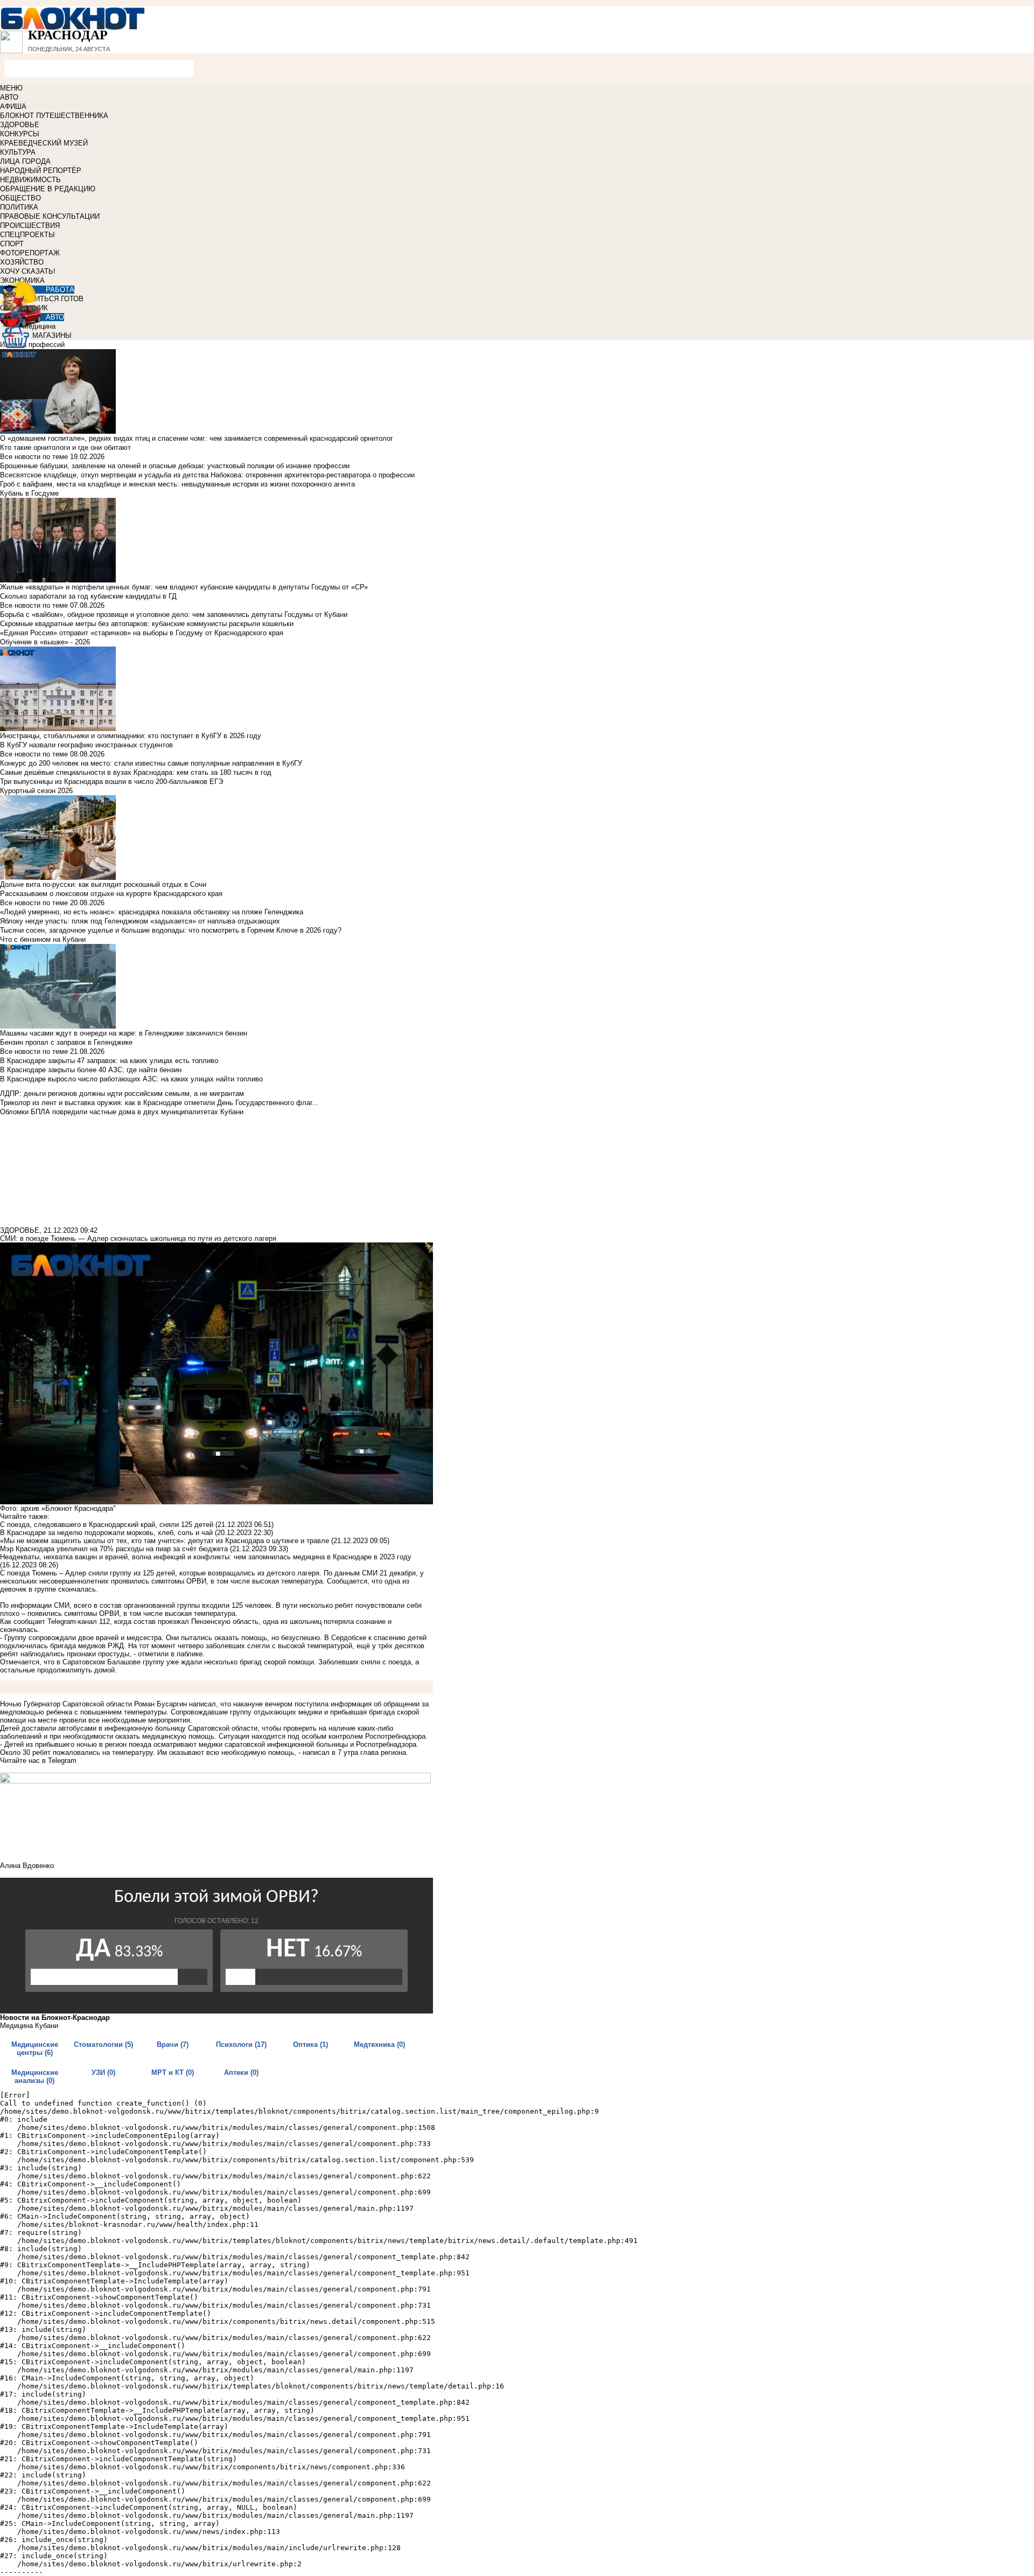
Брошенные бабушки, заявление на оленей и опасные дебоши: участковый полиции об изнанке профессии (175, 466)
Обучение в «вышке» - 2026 (45, 642)
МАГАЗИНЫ (52, 335)
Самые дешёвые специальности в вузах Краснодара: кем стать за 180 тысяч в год (136, 772)
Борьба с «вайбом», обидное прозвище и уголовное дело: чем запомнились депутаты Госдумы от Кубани (174, 615)
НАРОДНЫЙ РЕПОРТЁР (41, 171)
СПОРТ (12, 244)
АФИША (13, 106)
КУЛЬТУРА (18, 152)
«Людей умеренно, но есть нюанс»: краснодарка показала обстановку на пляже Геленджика (152, 912)
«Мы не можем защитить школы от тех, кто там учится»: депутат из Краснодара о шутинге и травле (165, 1541)
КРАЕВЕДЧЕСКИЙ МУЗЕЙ (44, 143)
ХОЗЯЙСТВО (22, 262)
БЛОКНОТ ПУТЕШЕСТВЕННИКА (54, 116)
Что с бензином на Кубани (43, 939)
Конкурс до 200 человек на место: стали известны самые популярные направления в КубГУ (151, 763)
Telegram (62, 1761)
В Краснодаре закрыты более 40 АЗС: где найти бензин (91, 1070)
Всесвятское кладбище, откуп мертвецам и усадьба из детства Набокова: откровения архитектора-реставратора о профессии (207, 475)
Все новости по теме (34, 457)
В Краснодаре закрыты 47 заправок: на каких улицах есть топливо (109, 1061)
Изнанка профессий (32, 345)
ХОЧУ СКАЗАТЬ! (28, 271)
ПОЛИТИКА (19, 207)
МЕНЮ (11, 88)
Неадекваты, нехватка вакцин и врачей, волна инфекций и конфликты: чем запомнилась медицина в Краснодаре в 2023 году (206, 1557)
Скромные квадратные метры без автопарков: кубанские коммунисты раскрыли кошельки (147, 624)
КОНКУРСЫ (20, 134)
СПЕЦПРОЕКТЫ (27, 235)
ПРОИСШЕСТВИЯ (30, 225)
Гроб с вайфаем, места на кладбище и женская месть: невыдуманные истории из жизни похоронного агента (177, 484)
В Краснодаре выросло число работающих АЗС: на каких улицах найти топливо (131, 1079)
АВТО (9, 97)
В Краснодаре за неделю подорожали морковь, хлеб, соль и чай (106, 1533)
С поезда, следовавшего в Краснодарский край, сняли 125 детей (107, 1525)
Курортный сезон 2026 (36, 791)
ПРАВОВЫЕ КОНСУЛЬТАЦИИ (50, 216)
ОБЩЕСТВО (20, 198)
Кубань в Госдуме (29, 493)
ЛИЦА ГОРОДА (25, 161)
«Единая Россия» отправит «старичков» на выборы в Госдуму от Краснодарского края (142, 633)
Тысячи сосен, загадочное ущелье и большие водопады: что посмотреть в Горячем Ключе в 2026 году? (171, 930)
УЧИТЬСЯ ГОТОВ (55, 299)
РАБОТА (60, 290)
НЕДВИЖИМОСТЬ (30, 180)
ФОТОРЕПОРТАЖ (30, 253)
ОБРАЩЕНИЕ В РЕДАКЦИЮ (48, 189)
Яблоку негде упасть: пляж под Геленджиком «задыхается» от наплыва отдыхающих (140, 921)
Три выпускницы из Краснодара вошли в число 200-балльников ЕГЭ (111, 782)
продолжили (57, 1670)
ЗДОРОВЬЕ (20, 125)
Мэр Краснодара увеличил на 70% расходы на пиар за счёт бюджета (114, 1549)
